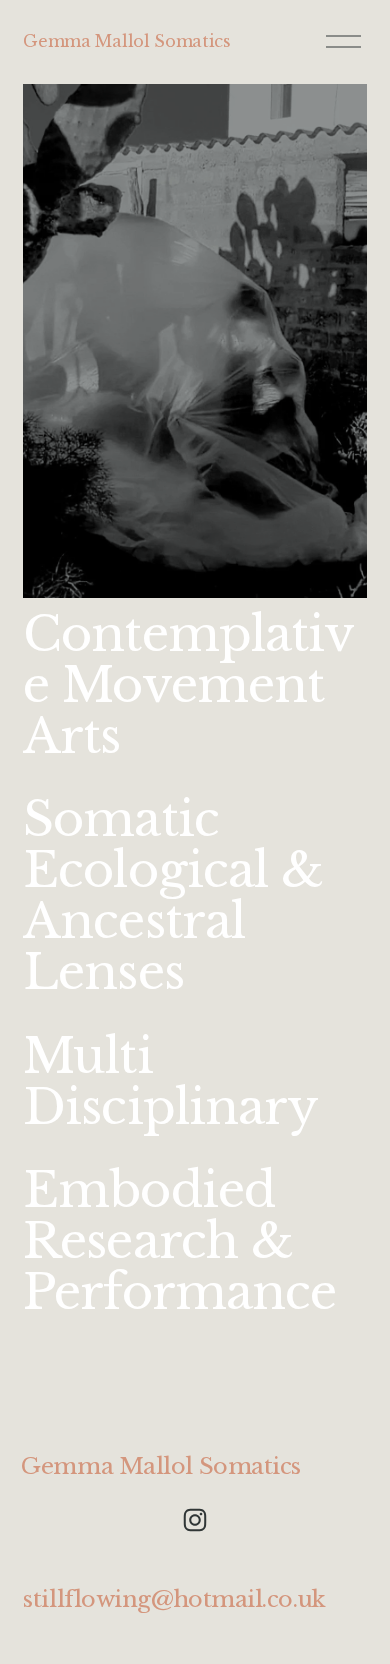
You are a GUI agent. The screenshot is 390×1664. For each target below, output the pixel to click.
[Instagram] (195, 1520)
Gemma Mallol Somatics (126, 41)
